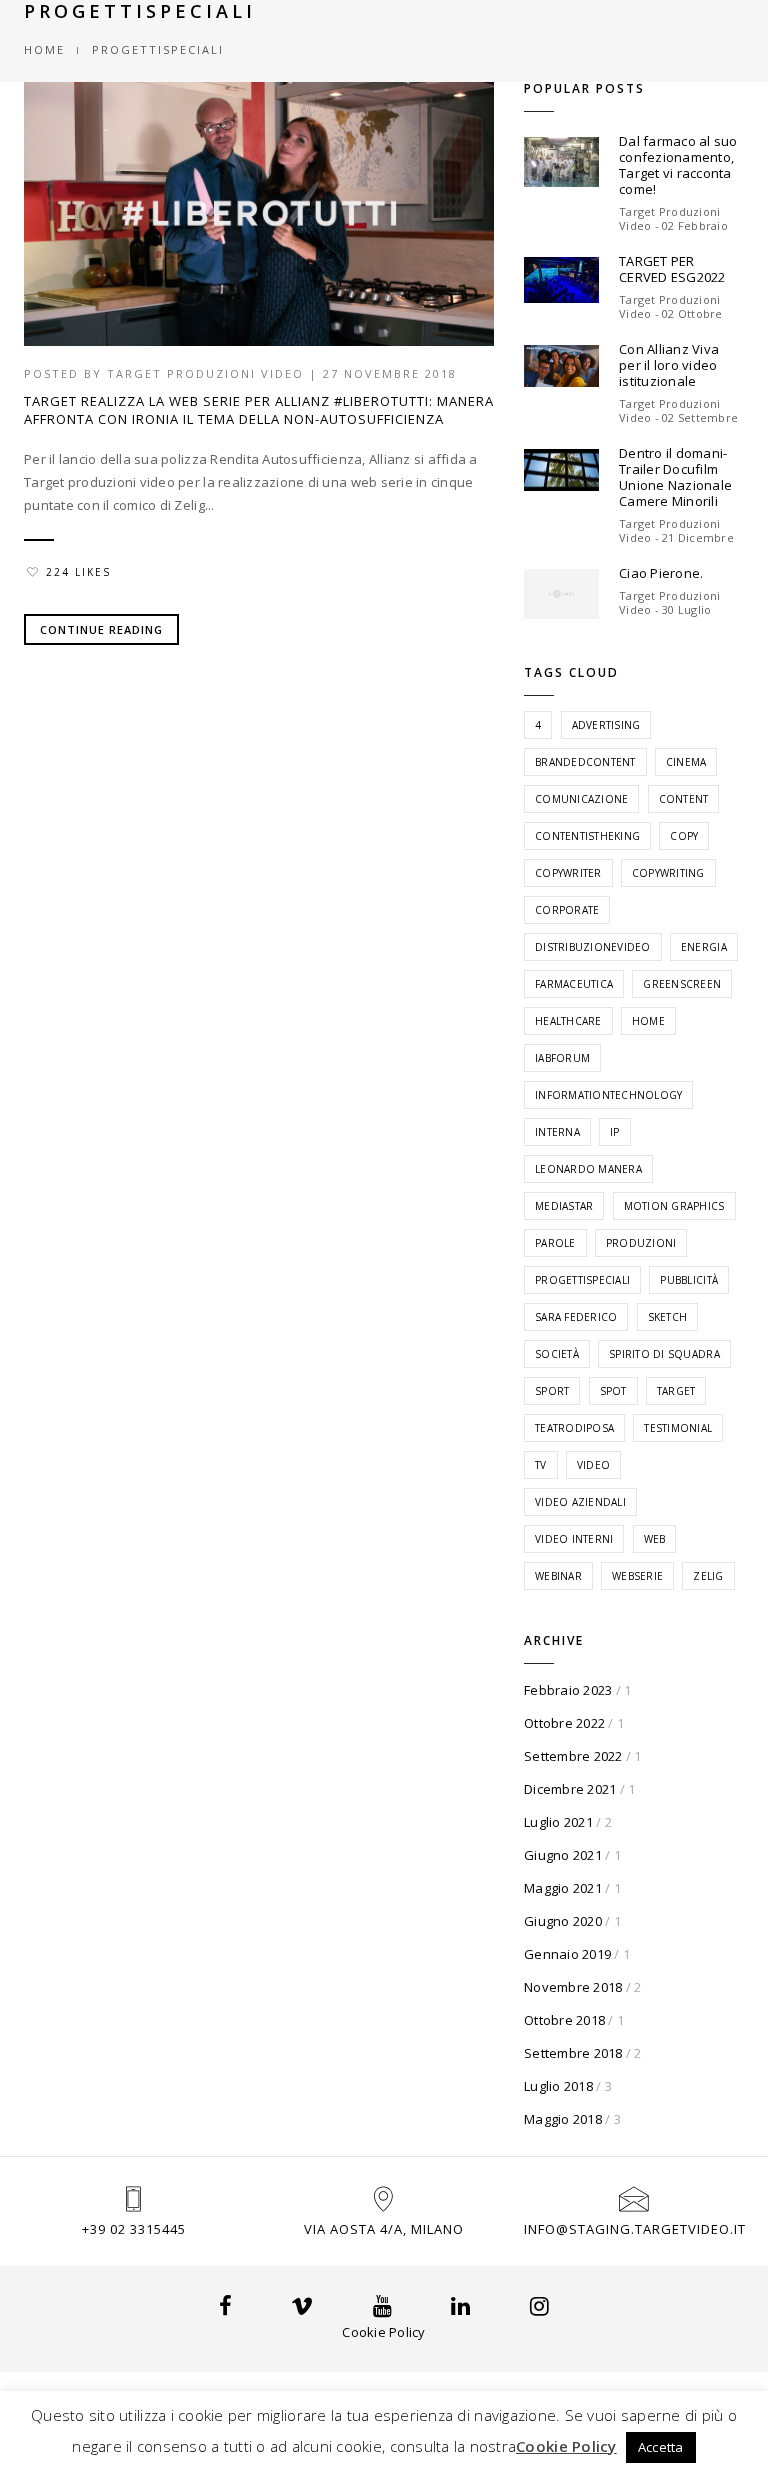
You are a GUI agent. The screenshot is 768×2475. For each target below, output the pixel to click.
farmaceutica (574, 984)
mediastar (564, 1206)
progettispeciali (582, 1280)
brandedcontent (585, 762)
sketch (668, 1317)
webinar (558, 1576)
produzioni (641, 1243)
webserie (637, 1576)
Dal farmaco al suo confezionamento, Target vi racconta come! (678, 165)
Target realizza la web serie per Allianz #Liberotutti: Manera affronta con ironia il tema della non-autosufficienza (259, 410)
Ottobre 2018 (564, 2020)
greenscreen (682, 984)
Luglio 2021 (558, 1822)
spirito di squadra (664, 1354)
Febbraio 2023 (568, 1690)
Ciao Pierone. (661, 573)
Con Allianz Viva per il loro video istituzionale (669, 365)
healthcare (568, 1021)
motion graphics (674, 1206)
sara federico (576, 1317)
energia (704, 947)
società (557, 1354)
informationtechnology (608, 1095)
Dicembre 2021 (570, 1789)
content (684, 799)
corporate (567, 910)
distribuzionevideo (593, 947)
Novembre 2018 (573, 1987)
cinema (686, 762)
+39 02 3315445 (134, 2229)
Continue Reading (101, 629)
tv (541, 1465)
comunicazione (581, 799)
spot (613, 1391)
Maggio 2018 (563, 2119)
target (676, 1391)
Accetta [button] (661, 2447)
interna (557, 1132)
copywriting (668, 873)
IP (615, 1132)
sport (552, 1391)
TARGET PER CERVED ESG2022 (672, 269)
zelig (708, 1576)
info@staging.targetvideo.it (635, 2229)
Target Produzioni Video (205, 373)
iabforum (562, 1058)
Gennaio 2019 (567, 1954)
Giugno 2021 (563, 1855)
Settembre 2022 (573, 1756)
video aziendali (580, 1502)
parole (555, 1243)
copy (684, 836)
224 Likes (78, 572)
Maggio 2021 (563, 1888)
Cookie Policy (383, 2332)
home (648, 1021)
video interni (574, 1539)
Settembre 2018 (573, 2053)
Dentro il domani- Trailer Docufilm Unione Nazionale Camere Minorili (675, 477)
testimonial (678, 1428)
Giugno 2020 (563, 1921)
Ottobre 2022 (564, 1723)
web (655, 1539)
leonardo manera (588, 1169)
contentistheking (587, 836)
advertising (606, 725)
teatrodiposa (574, 1428)
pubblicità (689, 1280)
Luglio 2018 (558, 2086)
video (593, 1465)
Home (44, 49)
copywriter (568, 873)
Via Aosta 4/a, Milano (384, 2229)
